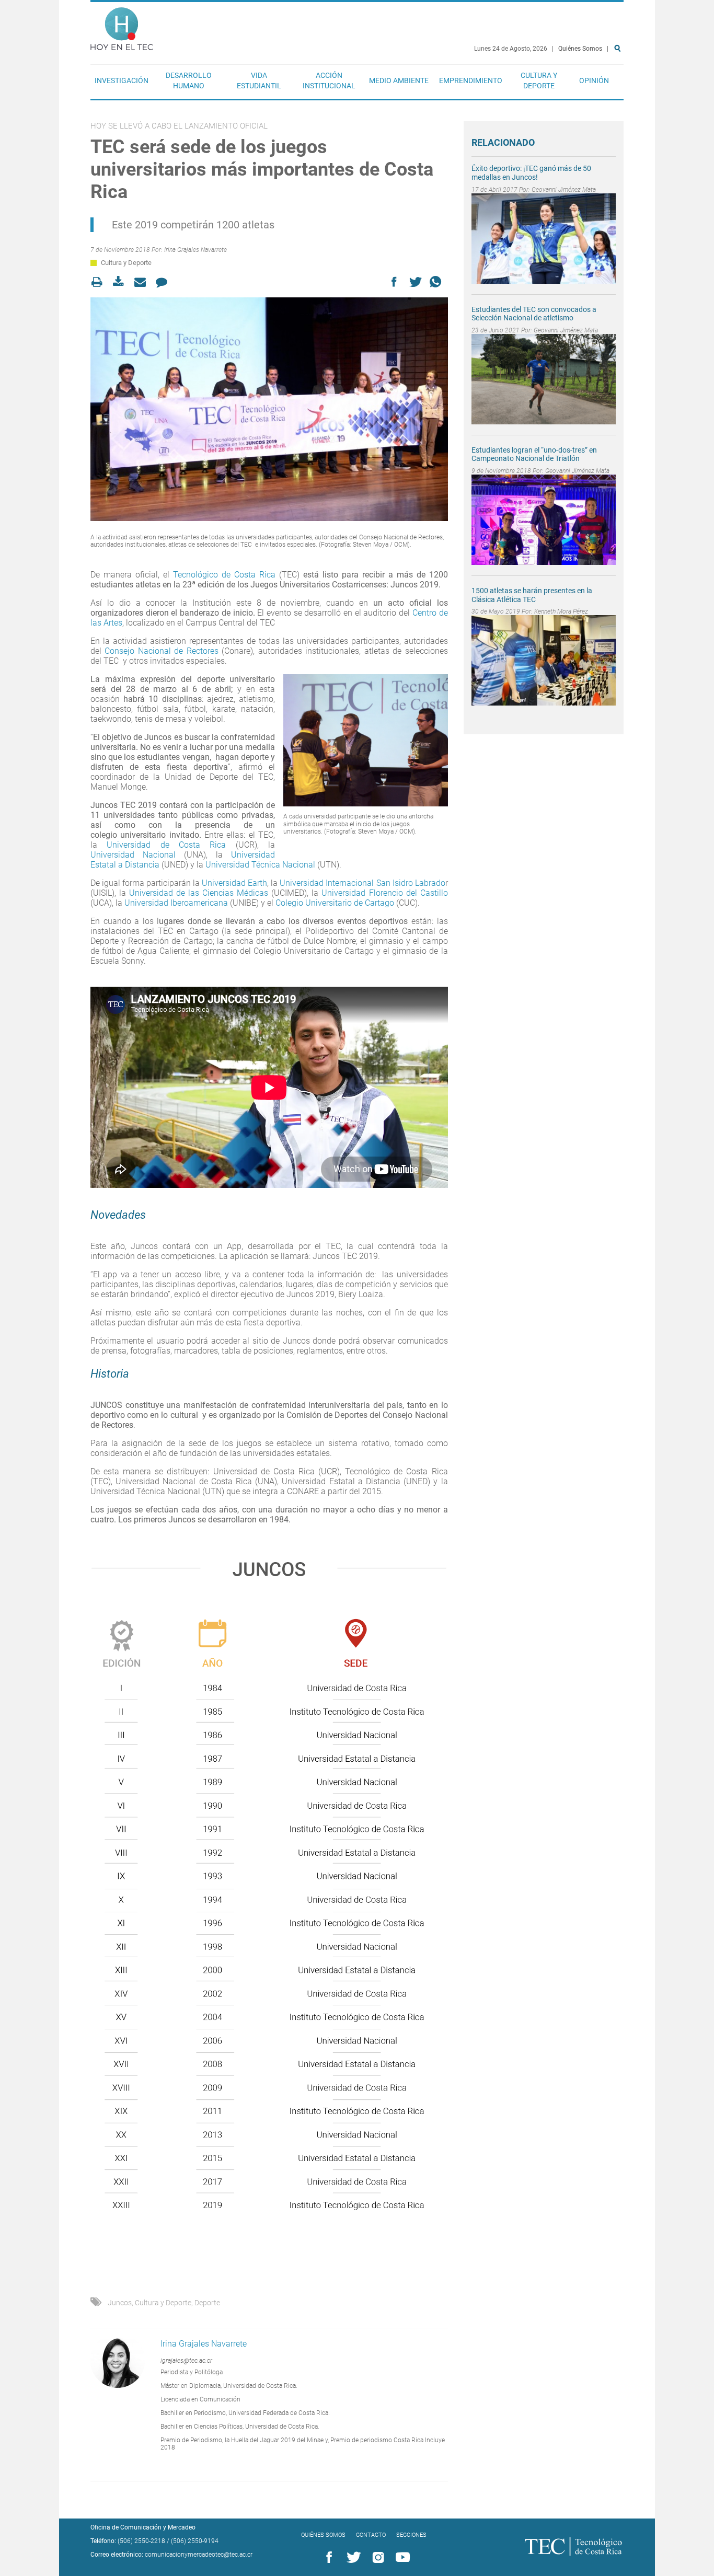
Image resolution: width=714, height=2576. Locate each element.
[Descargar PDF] (122, 282)
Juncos (120, 2303)
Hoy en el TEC (122, 26)
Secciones (411, 2535)
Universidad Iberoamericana (176, 903)
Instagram (376, 2558)
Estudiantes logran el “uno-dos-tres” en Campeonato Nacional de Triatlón (534, 454)
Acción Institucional (329, 80)
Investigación (122, 80)
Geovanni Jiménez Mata (564, 190)
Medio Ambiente (399, 80)
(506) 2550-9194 (195, 2541)
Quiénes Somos (580, 49)
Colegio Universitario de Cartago (335, 903)
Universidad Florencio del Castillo (384, 893)
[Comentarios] (164, 282)
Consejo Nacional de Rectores (161, 651)
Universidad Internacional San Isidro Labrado (362, 883)
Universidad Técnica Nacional (261, 865)
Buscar (619, 82)
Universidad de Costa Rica (166, 845)
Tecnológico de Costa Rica (226, 575)
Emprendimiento (471, 80)
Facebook (327, 2558)
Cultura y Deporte (539, 80)
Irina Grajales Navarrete (195, 250)
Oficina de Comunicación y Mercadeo (143, 2527)
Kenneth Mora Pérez (561, 611)
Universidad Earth (234, 883)
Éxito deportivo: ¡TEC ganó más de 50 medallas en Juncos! (531, 173)
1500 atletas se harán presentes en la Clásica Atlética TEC (532, 595)
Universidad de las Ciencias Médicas (199, 893)
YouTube (401, 2558)
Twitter (352, 2558)
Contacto (371, 2535)
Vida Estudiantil (259, 80)
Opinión (594, 80)
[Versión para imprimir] (100, 282)
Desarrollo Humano (189, 80)
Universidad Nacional (137, 855)
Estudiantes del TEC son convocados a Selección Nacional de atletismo (534, 314)
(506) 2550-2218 (141, 2541)
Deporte (207, 2303)
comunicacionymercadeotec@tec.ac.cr (199, 2555)
